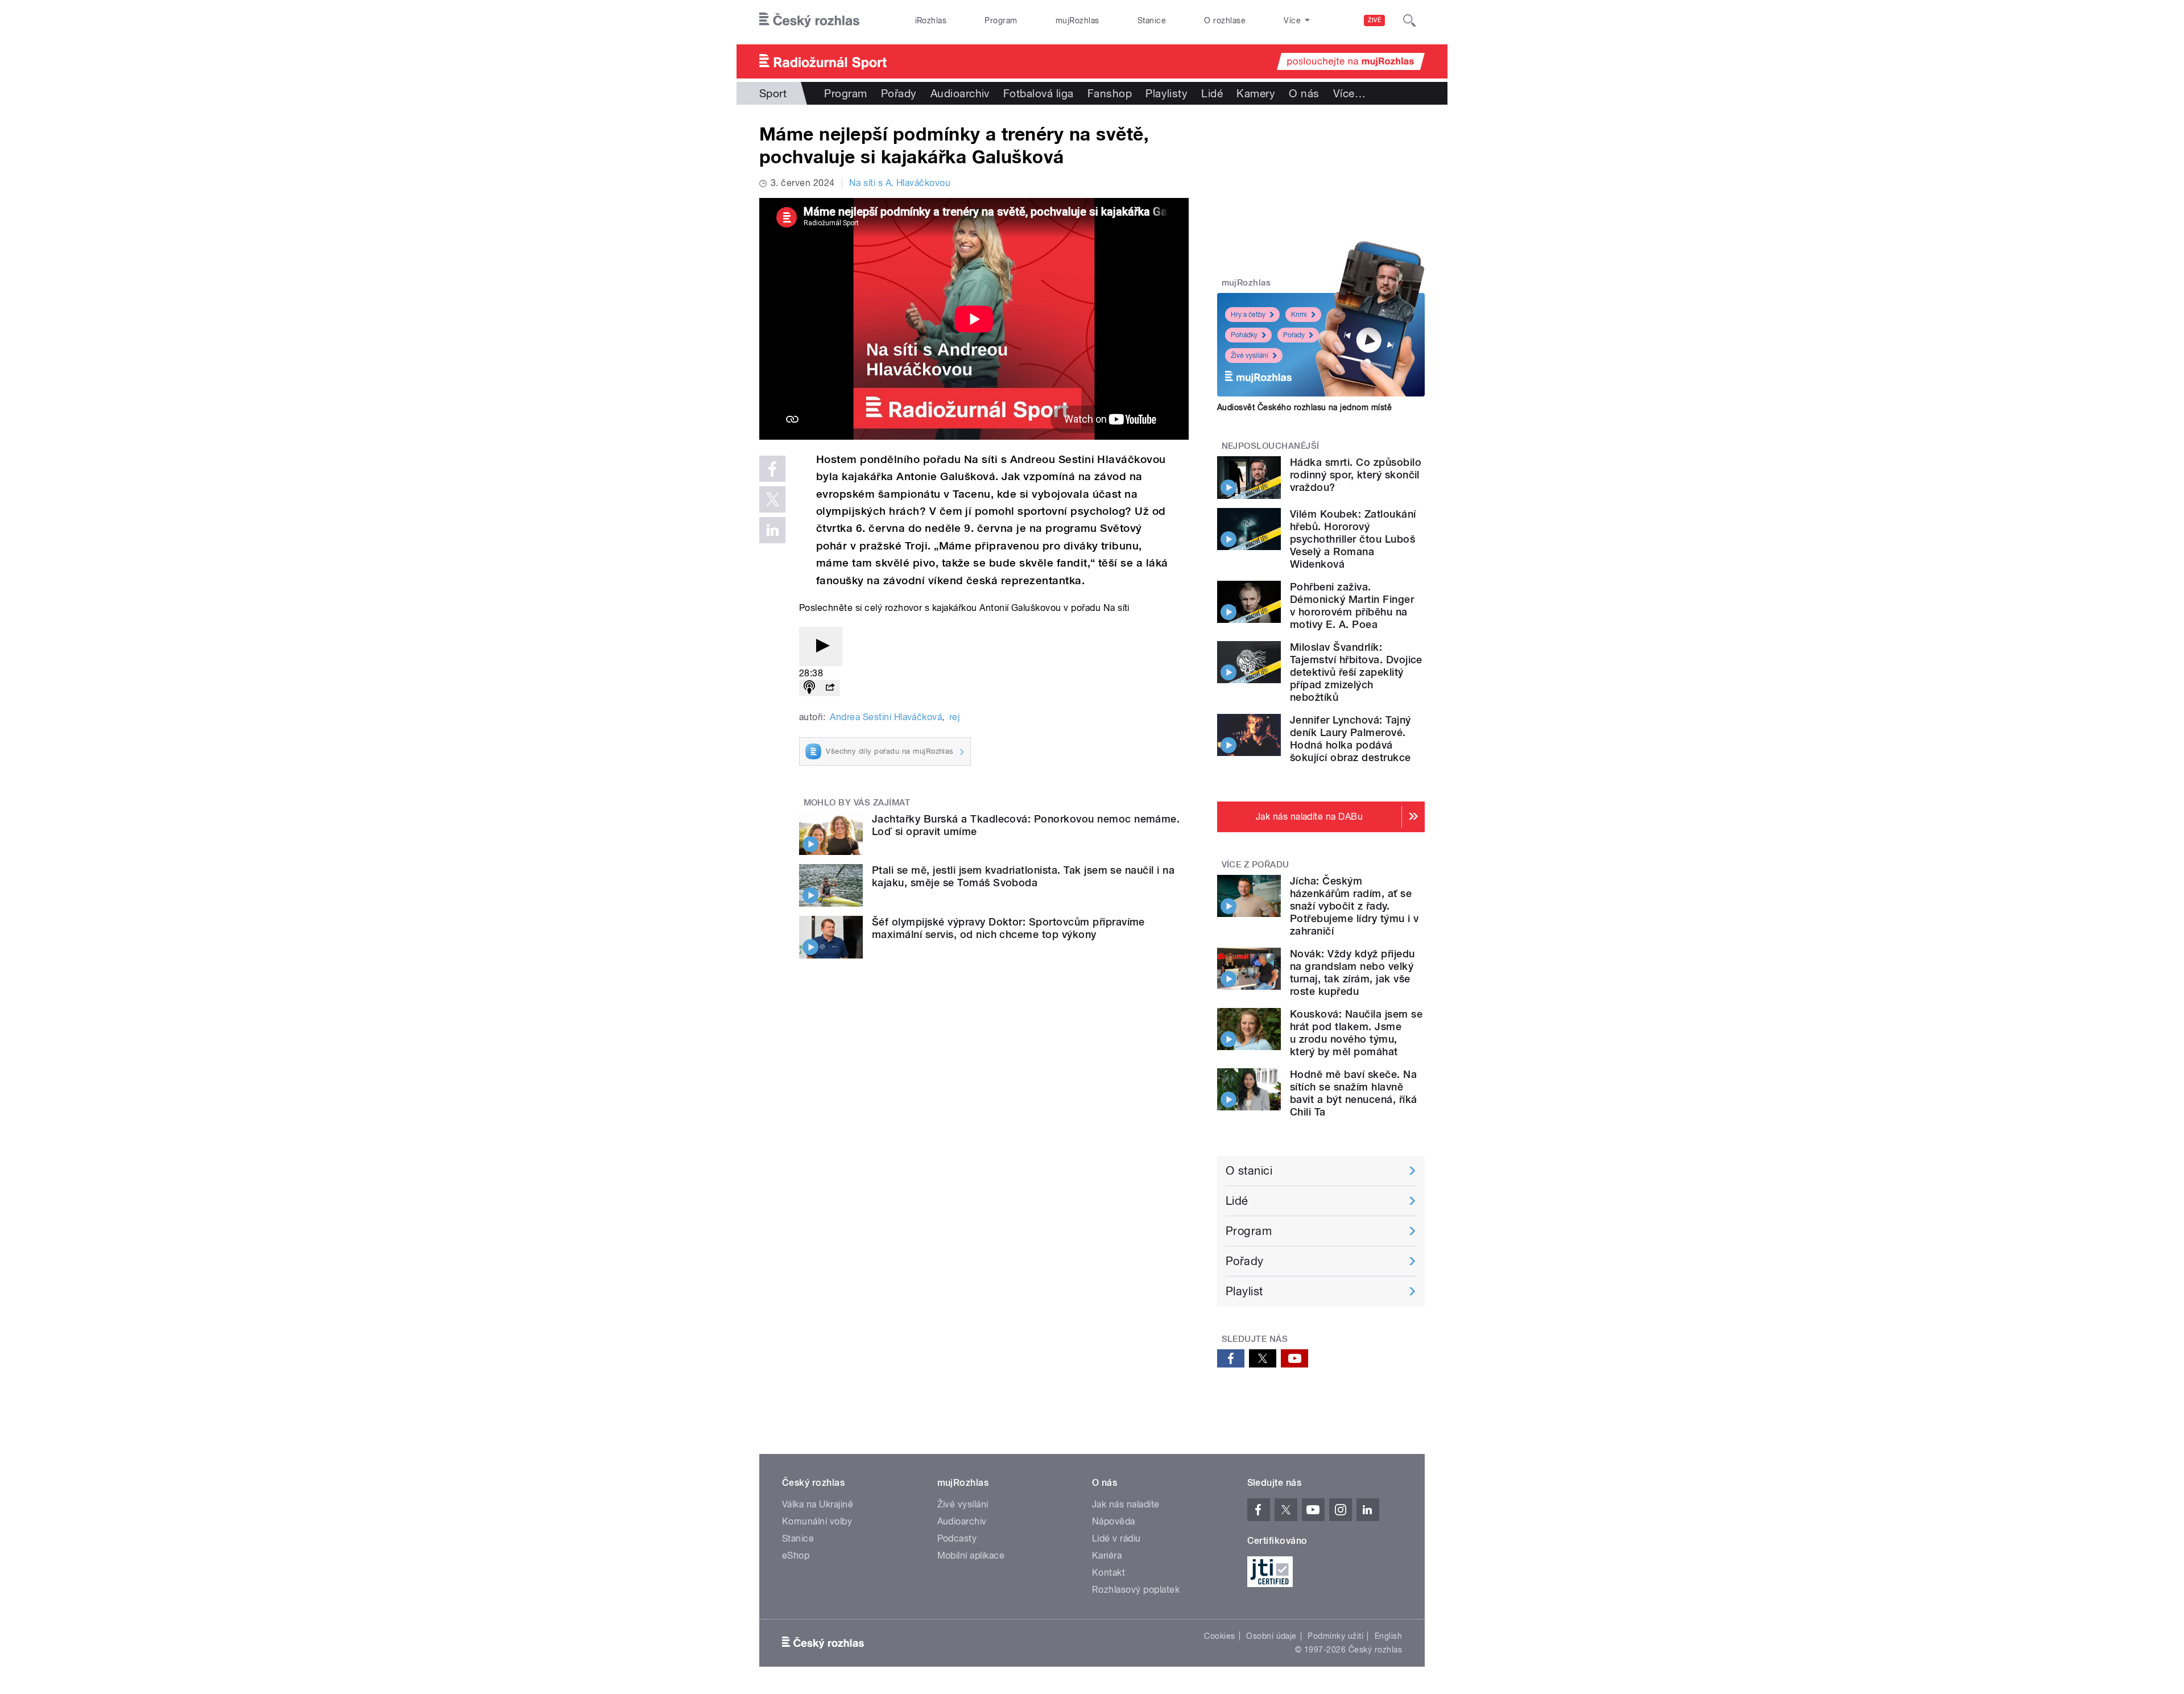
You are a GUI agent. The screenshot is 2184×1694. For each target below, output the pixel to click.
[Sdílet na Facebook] (772, 469)
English (1388, 1636)
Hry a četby (1248, 315)
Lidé (1212, 93)
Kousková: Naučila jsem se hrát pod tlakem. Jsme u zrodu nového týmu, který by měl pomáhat (1356, 1033)
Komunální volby (817, 1521)
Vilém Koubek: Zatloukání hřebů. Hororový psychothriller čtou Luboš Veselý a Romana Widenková (1353, 539)
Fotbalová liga (1039, 93)
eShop (796, 1555)
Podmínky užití (1335, 1636)
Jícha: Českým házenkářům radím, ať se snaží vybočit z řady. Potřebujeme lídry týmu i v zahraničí (1354, 906)
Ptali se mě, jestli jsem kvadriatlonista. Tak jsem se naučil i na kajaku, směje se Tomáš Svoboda (1023, 876)
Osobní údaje (1271, 1636)
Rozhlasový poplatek (1136, 1590)
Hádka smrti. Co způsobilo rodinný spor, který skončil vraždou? (1356, 475)
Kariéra (1107, 1555)
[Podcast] (809, 688)
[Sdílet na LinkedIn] (772, 530)
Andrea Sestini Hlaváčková (886, 717)
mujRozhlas (1077, 20)
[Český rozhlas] (809, 20)
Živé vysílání (1250, 356)
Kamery (1256, 93)
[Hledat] (1409, 20)
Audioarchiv (960, 93)
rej (954, 717)
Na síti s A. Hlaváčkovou (900, 183)
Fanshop (1110, 93)
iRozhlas (931, 20)
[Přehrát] (821, 646)
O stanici (1249, 1171)
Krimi (1299, 315)
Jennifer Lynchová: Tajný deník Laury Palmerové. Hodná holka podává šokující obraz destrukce (1350, 739)
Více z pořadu (1256, 865)
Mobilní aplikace (971, 1555)
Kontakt (1108, 1573)
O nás (1304, 93)
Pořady (899, 93)
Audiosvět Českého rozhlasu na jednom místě (1304, 407)
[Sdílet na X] (772, 499)
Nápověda (1114, 1521)
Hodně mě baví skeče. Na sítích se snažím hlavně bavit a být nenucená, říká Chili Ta (1353, 1093)
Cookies (1219, 1636)
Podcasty (957, 1538)
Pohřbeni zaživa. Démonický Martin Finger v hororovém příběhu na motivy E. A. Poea (1352, 606)
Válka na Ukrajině (818, 1504)
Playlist (1244, 1291)
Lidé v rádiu (1116, 1538)
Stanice (1152, 20)
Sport (773, 93)
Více (1349, 93)
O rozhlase (1225, 20)
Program (1001, 20)
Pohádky (1244, 335)
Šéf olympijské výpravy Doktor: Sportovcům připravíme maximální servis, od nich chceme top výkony (1008, 928)
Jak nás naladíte (1126, 1504)
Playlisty (1167, 93)
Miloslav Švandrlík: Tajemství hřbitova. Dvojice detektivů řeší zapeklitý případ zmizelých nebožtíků (1356, 672)
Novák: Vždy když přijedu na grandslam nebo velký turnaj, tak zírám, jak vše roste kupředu (1352, 972)
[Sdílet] (830, 688)
